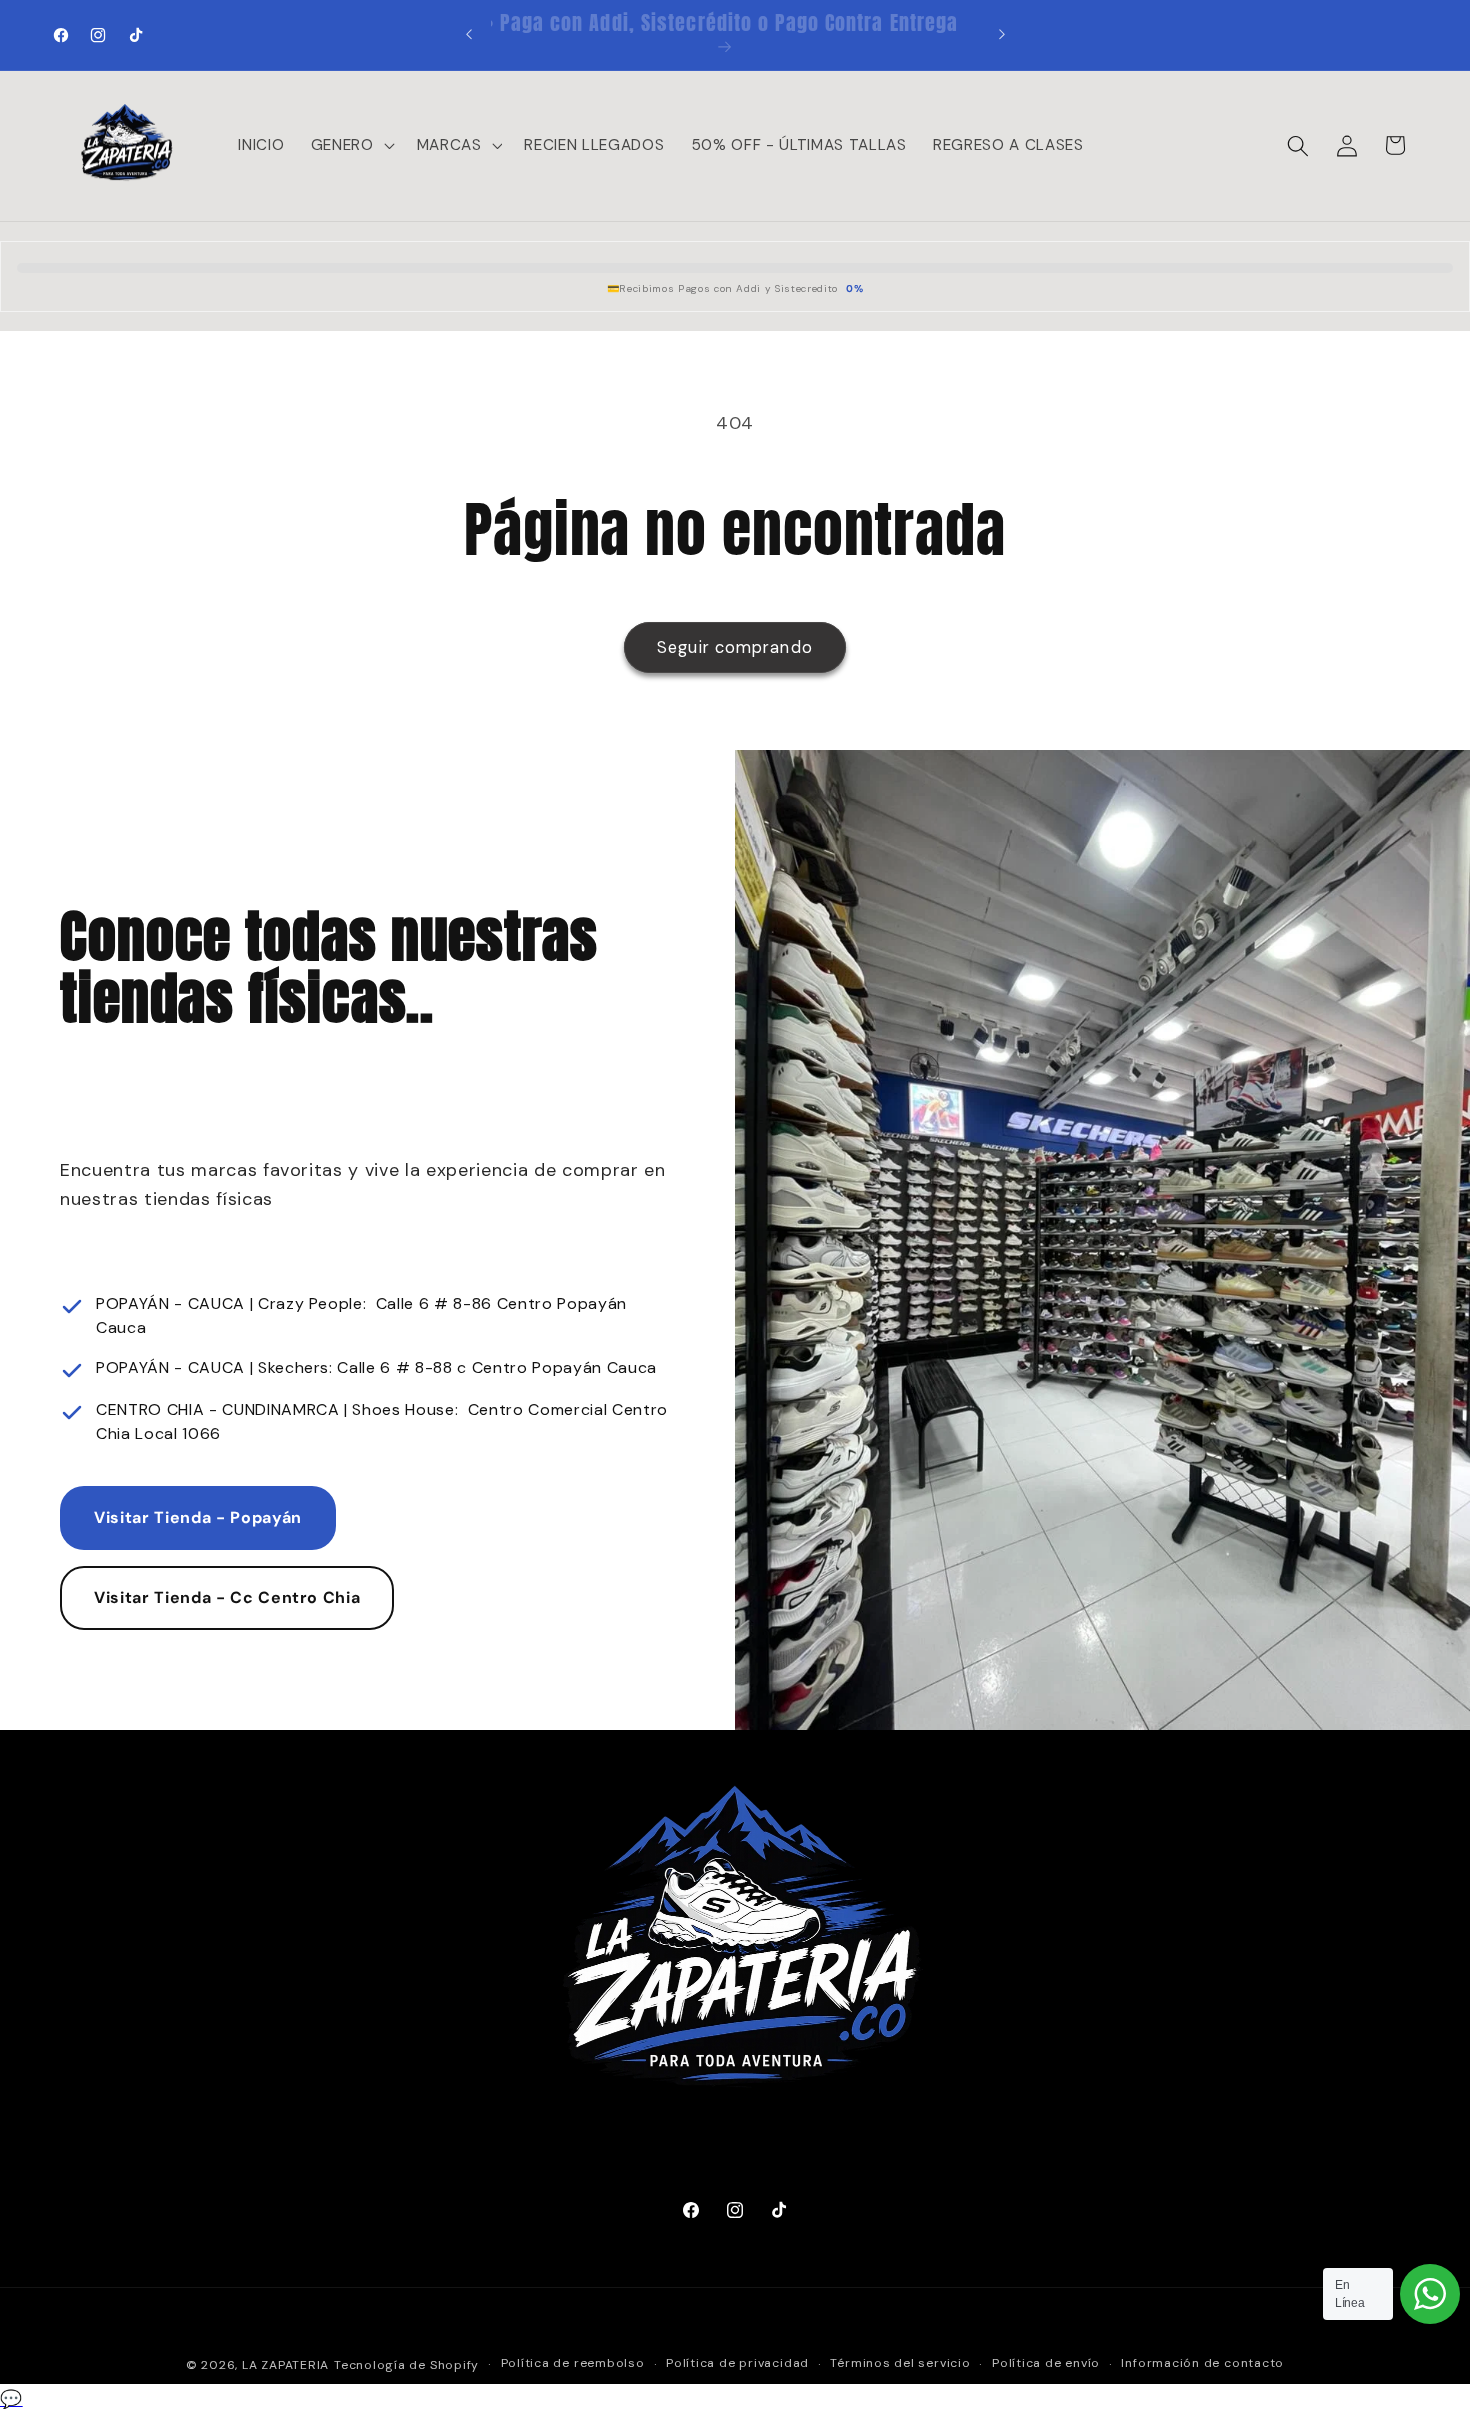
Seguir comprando (735, 647)
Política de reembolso (573, 2364)
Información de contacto (1202, 2364)
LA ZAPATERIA (285, 2365)
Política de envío (1046, 2364)
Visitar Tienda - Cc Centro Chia (227, 1597)
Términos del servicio (900, 2364)
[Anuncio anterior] (469, 35)
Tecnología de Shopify (406, 2365)
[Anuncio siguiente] (1002, 35)
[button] (351, 146)
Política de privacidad (737, 2364)
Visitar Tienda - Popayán (198, 1518)
